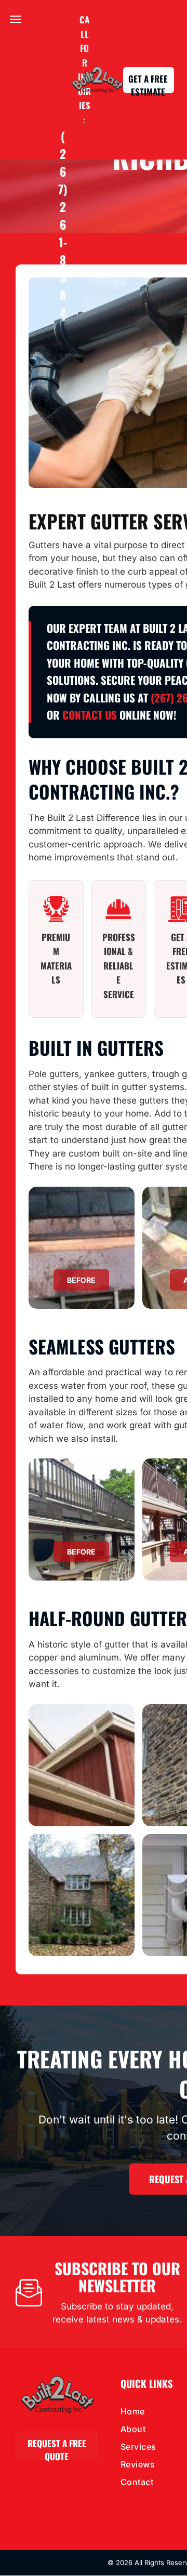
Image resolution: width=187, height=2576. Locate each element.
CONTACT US (90, 715)
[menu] (16, 19)
